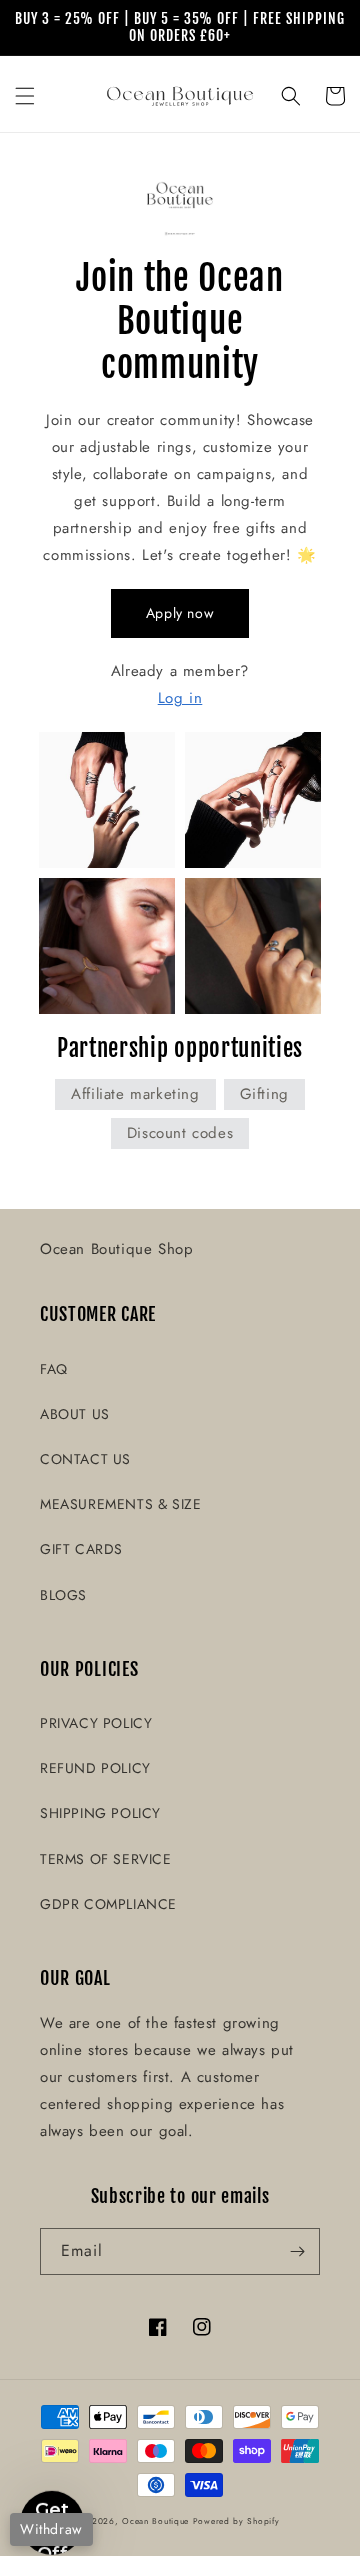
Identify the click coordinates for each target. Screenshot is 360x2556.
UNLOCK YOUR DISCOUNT (95, 1368)
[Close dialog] (335, 1141)
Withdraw (51, 2529)
